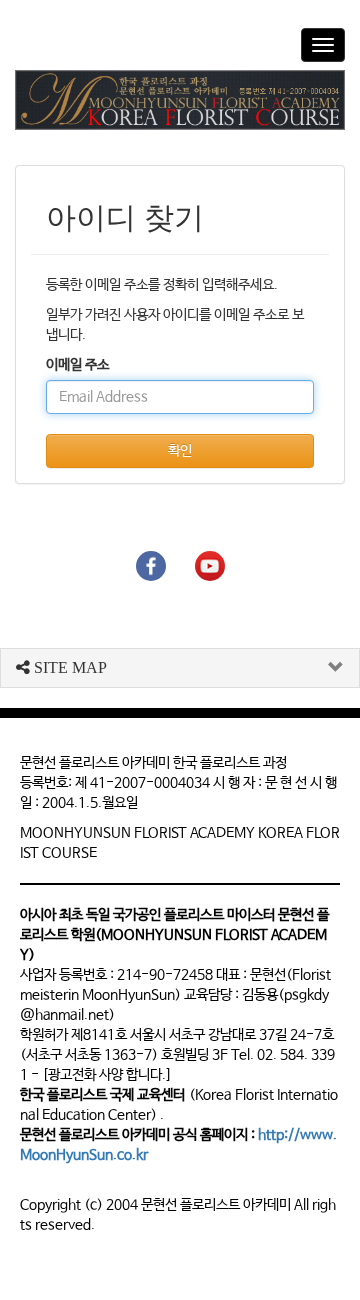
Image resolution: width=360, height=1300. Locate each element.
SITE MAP (68, 667)
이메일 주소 (77, 365)
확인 (180, 451)
